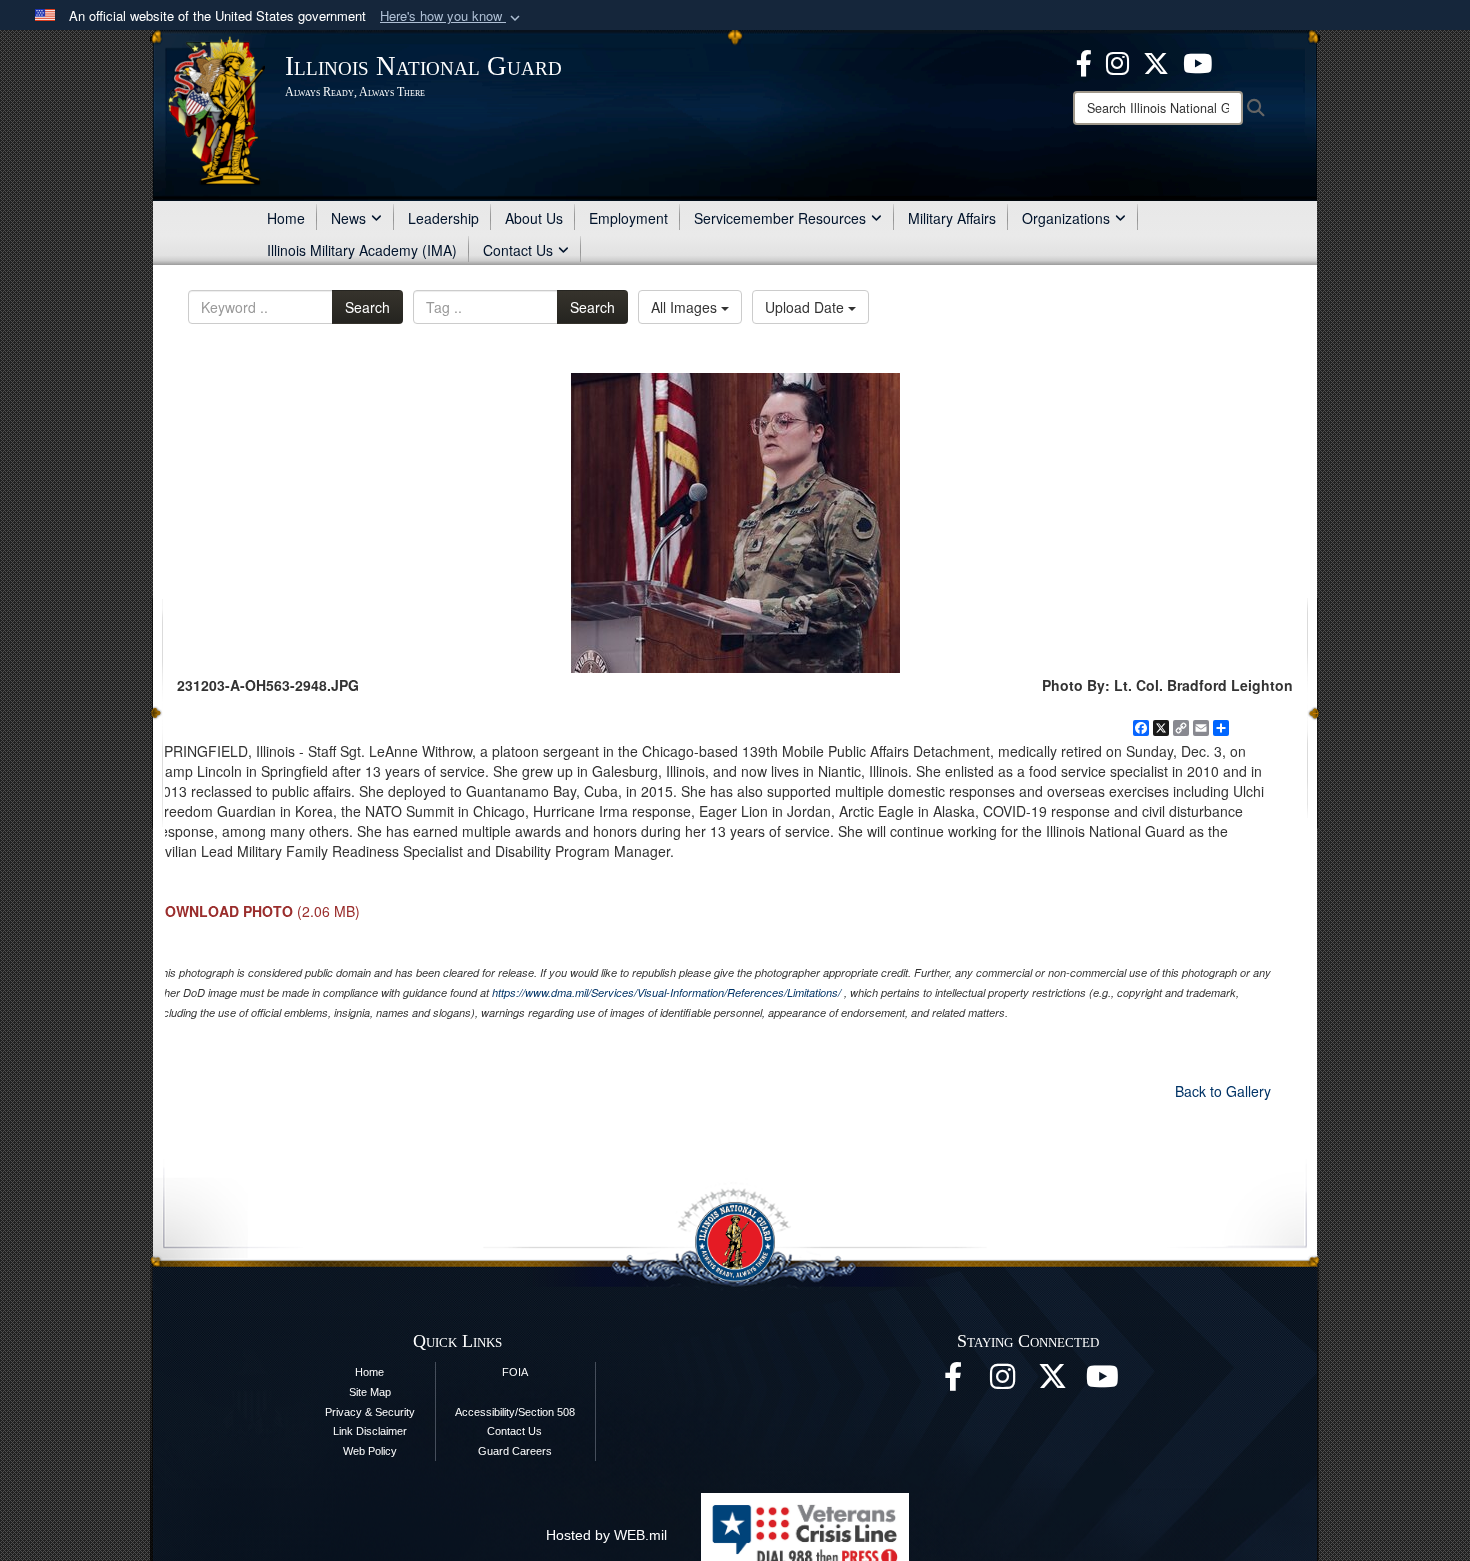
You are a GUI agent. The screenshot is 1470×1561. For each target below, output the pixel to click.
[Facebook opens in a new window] (1084, 61)
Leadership (443, 218)
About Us (534, 218)
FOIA (515, 1372)
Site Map (370, 1392)
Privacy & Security (370, 1412)
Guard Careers (515, 1451)
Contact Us (518, 250)
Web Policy (370, 1451)
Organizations (1066, 218)
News (348, 218)
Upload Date (806, 307)
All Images (686, 307)
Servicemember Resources (780, 218)
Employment (628, 218)
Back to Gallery (1223, 1091)
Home (286, 218)
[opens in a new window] (1156, 61)
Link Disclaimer (370, 1431)
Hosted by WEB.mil (606, 1535)
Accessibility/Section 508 (515, 1412)
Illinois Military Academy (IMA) (362, 250)
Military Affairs (952, 218)
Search (367, 307)
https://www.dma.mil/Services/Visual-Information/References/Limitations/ (666, 992)
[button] (452, 16)
